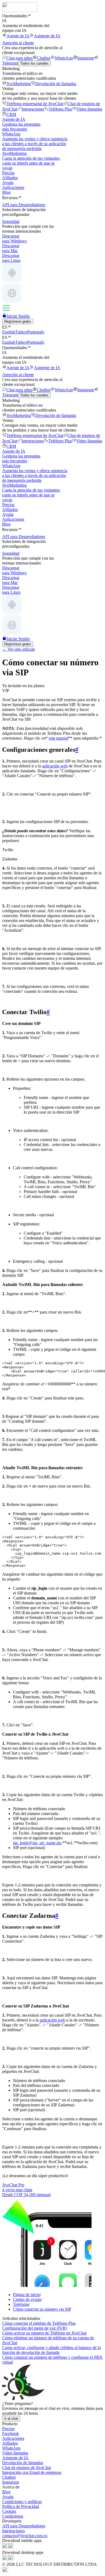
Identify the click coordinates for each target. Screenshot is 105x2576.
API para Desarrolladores (24, 2526)
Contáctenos (13, 2516)
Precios (8, 173)
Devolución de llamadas (56, 84)
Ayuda (8, 183)
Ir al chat (11, 2419)
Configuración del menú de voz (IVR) (35, 2328)
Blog (6, 192)
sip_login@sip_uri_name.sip (37, 1843)
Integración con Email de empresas (32, 2472)
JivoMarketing (19, 84)
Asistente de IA (47, 36)
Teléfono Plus (60, 109)
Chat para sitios (20, 58)
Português (36, 332)
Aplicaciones (13, 187)
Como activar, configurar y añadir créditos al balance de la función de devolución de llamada (51, 2350)
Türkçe (21, 332)
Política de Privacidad (21, 2506)
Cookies (9, 2511)
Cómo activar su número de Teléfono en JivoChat (44, 2333)
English (9, 332)
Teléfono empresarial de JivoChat (35, 104)
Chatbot (44, 58)
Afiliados (10, 178)
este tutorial (58, 738)
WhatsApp (64, 58)
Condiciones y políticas (22, 2502)
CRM (11, 114)
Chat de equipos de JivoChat (27, 2468)
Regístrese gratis (18, 321)
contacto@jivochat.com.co (25, 2536)
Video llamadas (89, 109)
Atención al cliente (18, 43)
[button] (52, 16)
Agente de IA (18, 36)
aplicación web (55, 766)
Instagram (86, 58)
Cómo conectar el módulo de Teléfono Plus (39, 2323)
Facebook (10, 2433)
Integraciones (33, 109)
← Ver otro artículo (19, 649)
